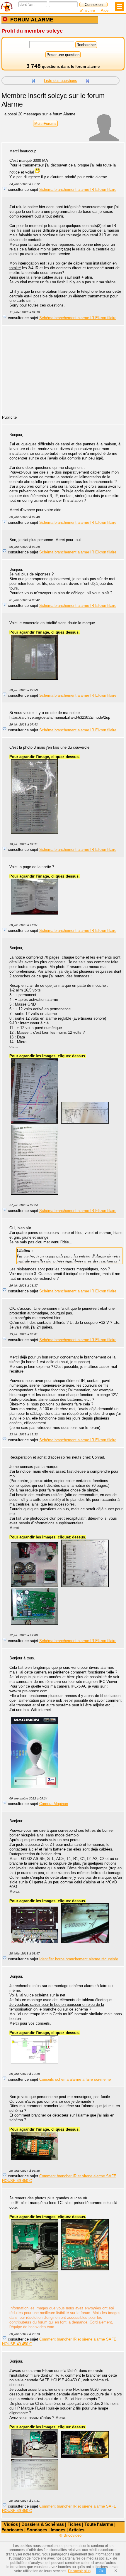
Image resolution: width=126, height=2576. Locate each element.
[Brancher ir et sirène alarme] (35, 2457)
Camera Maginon (54, 1804)
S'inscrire (87, 10)
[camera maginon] (35, 1787)
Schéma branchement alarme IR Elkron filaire (78, 190)
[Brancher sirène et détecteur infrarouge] (35, 2269)
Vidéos (11, 2524)
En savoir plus (79, 2571)
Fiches (74, 2524)
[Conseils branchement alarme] (35, 1942)
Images (58, 2530)
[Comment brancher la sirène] (35, 2159)
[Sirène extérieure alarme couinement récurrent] (88, 80)
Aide (105, 10)
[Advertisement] (60, 374)
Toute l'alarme (99, 2524)
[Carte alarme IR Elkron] (35, 1623)
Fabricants (12, 2530)
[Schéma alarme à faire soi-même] (35, 2062)
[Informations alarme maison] (33, 80)
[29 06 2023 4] (35, 678)
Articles (76, 2530)
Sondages (37, 2530)
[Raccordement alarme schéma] (35, 2299)
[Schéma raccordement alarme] (35, 2489)
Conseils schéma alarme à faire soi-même (75, 2079)
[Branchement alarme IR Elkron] (35, 832)
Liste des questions (61, 81)
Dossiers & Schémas (43, 2524)
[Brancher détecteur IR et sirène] (85, 2269)
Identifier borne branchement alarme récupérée (79, 1959)
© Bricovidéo (70, 2535)
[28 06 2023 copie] (35, 913)
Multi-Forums (45, 123)
